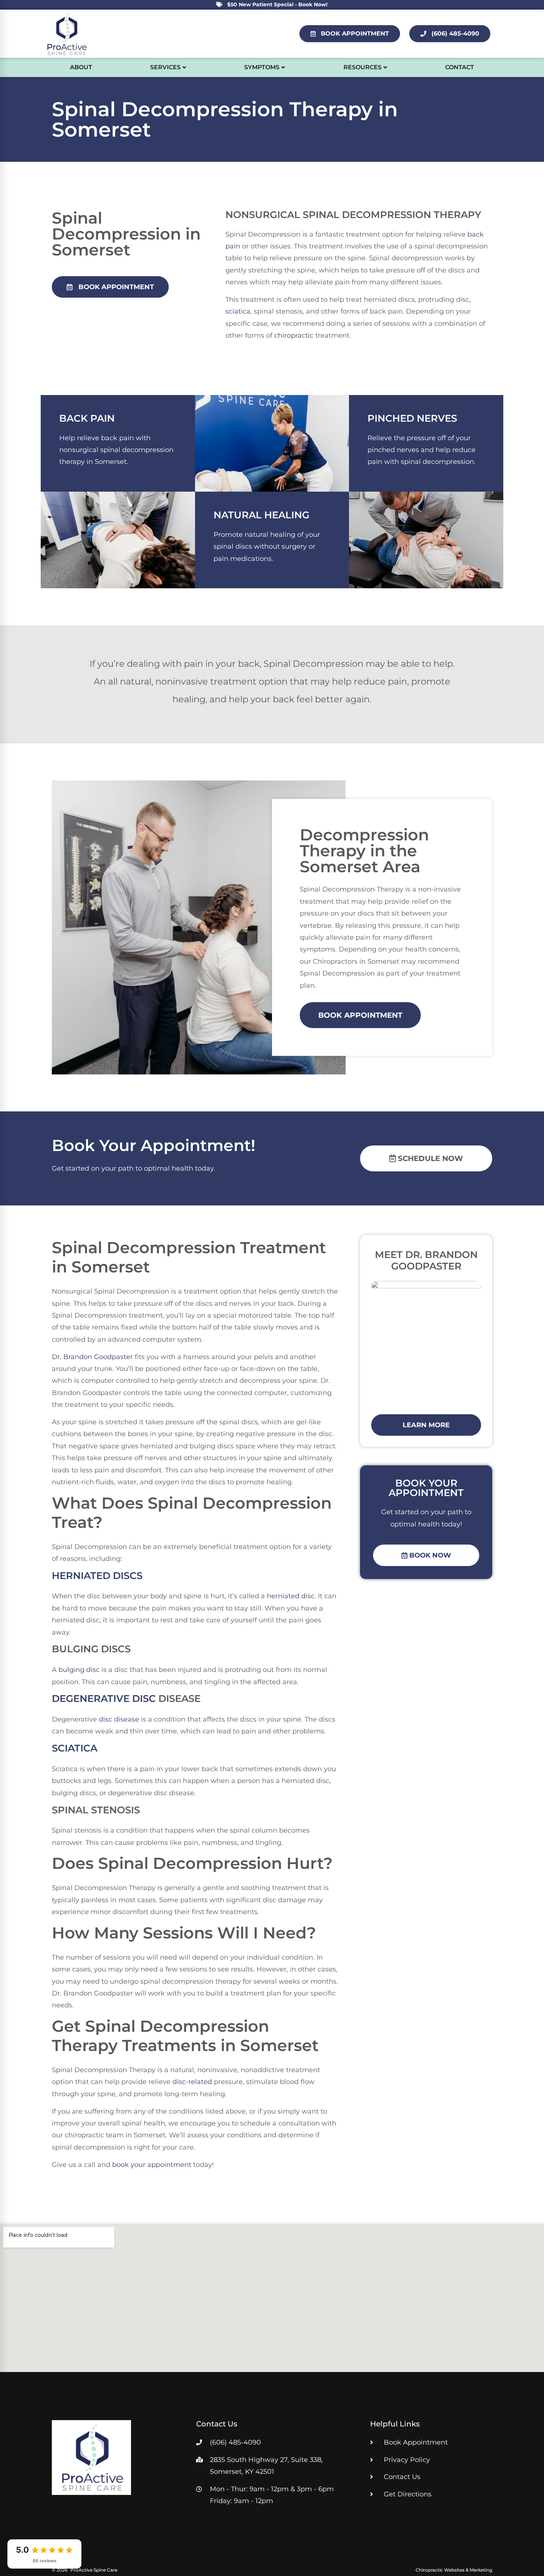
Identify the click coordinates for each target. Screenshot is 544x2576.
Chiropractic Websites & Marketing (454, 2570)
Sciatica (75, 1748)
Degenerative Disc (104, 1698)
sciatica (238, 311)
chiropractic (294, 335)
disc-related (192, 2082)
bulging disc (79, 1670)
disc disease (119, 1719)
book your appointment (152, 2165)
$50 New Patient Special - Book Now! (277, 4)
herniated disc (291, 1596)
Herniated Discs (97, 1575)
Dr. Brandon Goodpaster (92, 1357)
